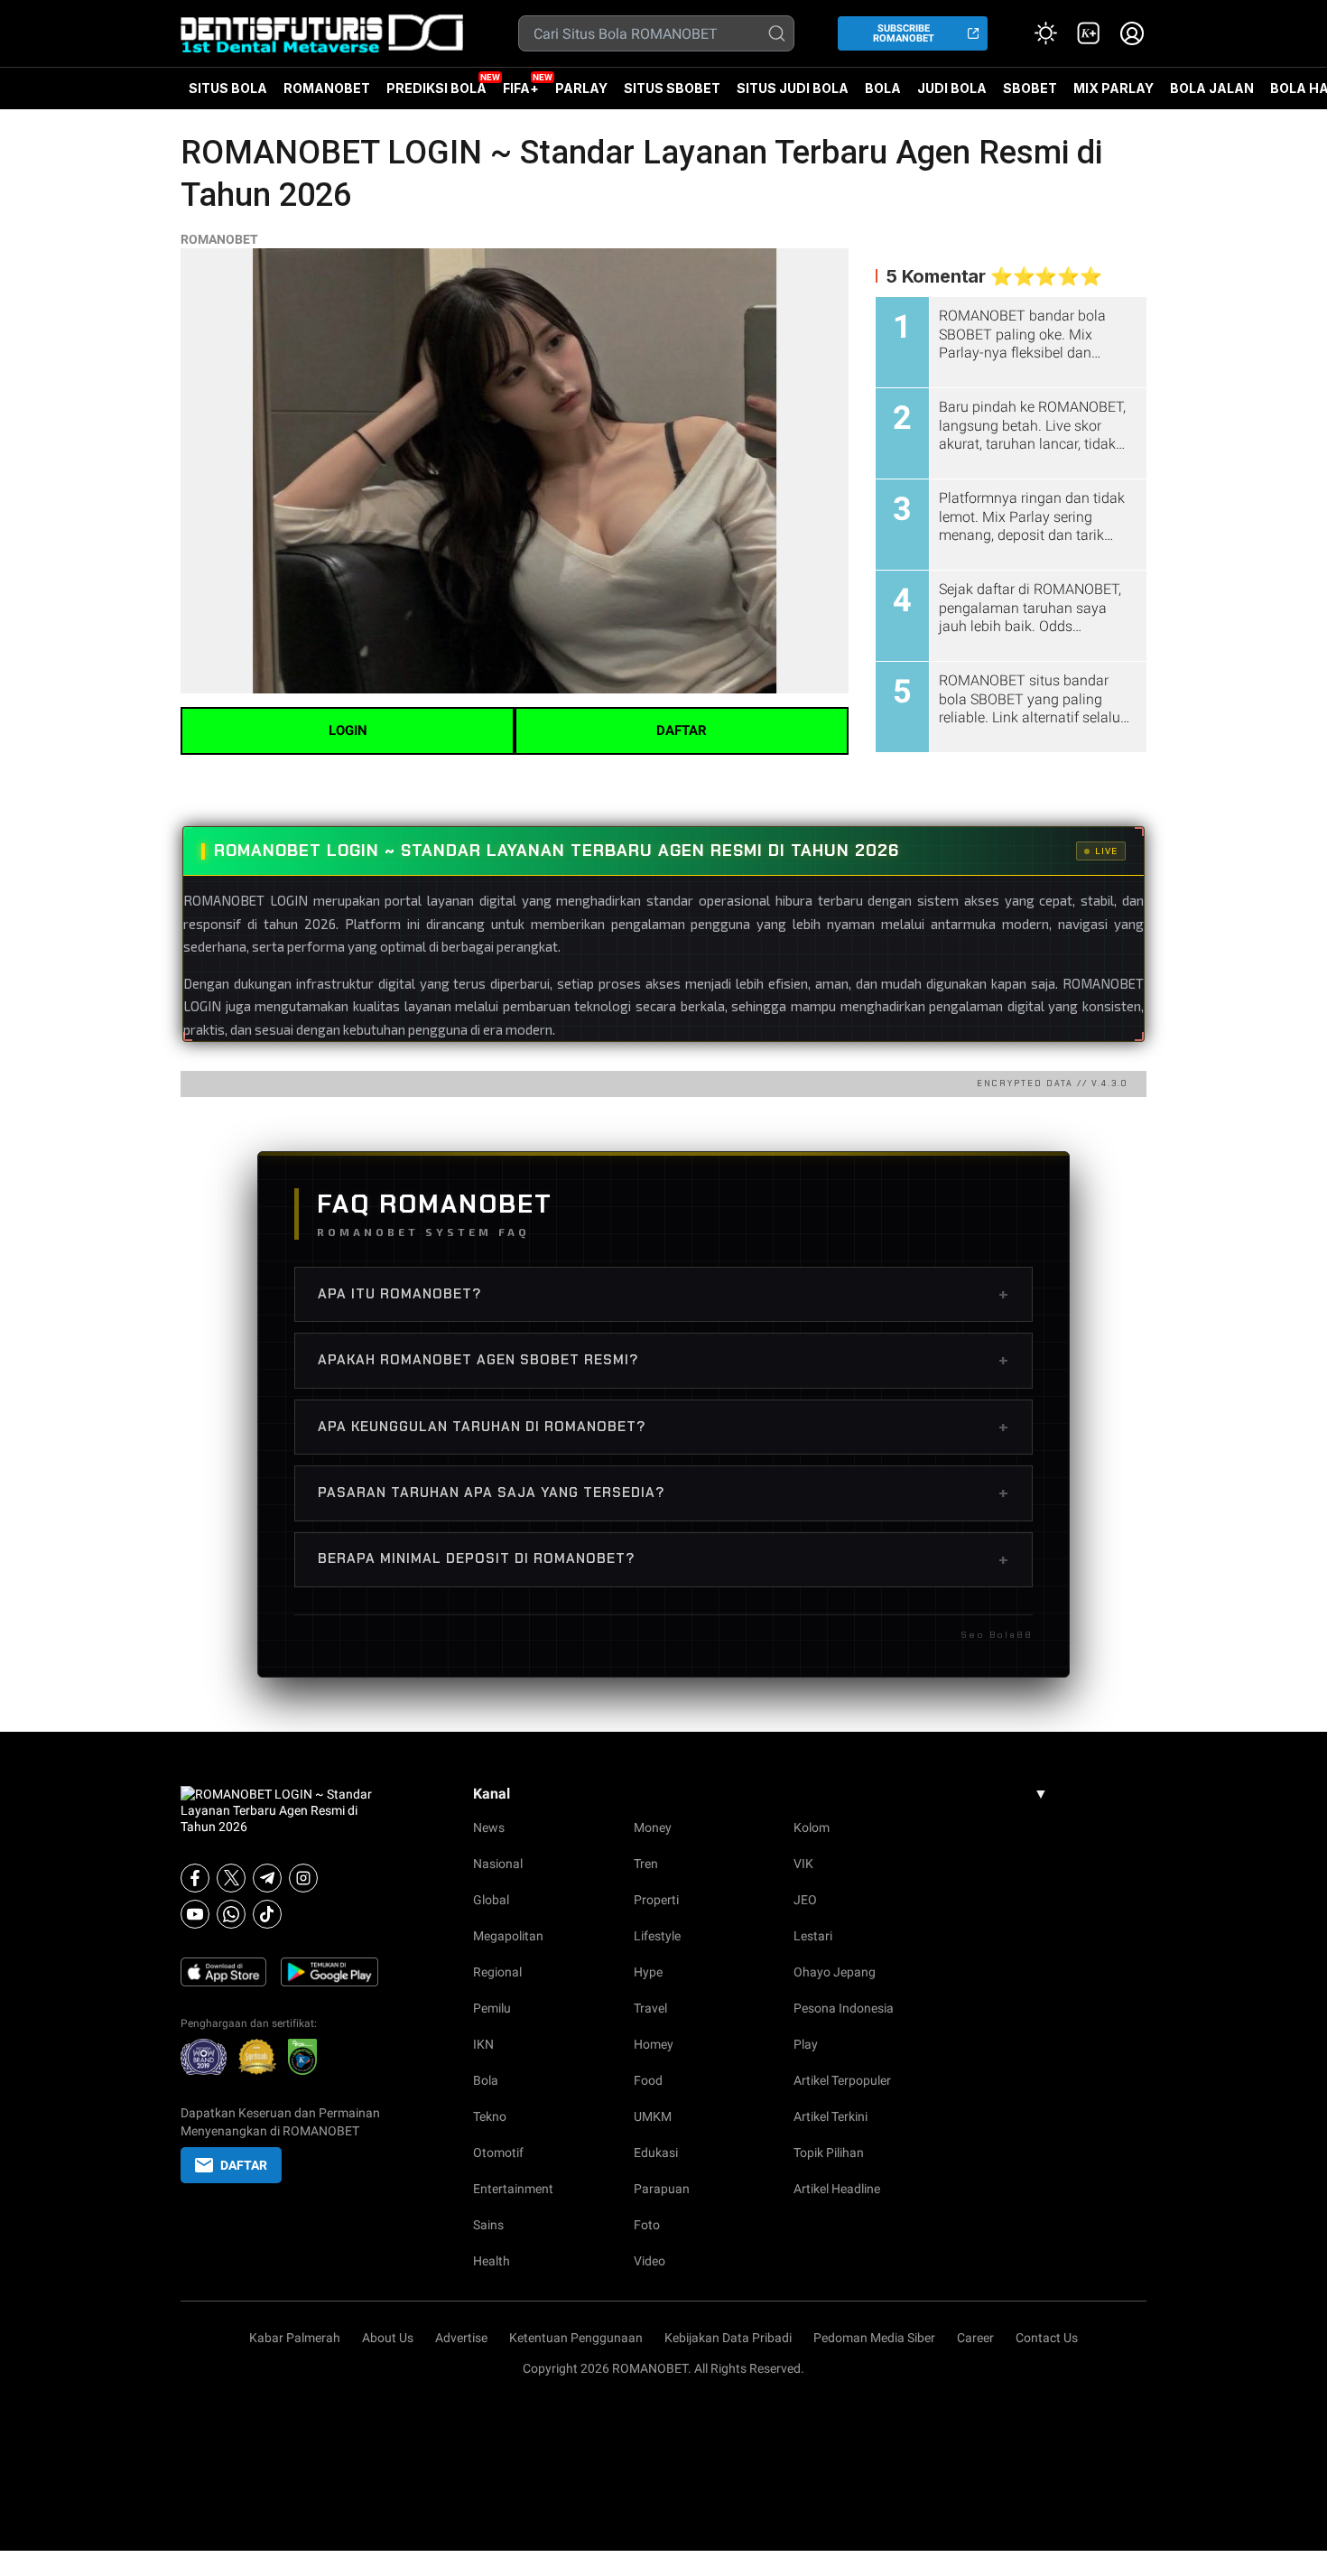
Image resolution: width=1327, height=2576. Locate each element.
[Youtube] (195, 1914)
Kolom (812, 1827)
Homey (654, 2044)
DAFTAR (682, 730)
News (489, 1827)
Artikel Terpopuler (842, 2080)
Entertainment (513, 2189)
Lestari (813, 1936)
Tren (646, 1864)
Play (806, 2044)
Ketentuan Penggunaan (576, 2338)
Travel (650, 2008)
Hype (648, 1972)
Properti (656, 1900)
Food (648, 2080)
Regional (497, 1972)
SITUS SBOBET (672, 88)
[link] (1089, 33)
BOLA (883, 88)
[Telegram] (267, 1878)
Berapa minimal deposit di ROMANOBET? (663, 1559)
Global (491, 1900)
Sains (488, 2225)
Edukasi (656, 2153)
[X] (231, 1878)
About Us (388, 2338)
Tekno (490, 2116)
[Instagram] (303, 1878)
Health (492, 2261)
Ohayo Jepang (835, 1972)
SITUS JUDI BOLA (793, 88)
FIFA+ (521, 88)
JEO (805, 1900)
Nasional (498, 1864)
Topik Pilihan (829, 2153)
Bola (486, 2080)
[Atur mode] (1045, 33)
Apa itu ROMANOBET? (663, 1294)
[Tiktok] (267, 1914)
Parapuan (662, 2189)
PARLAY (581, 88)
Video (650, 2261)
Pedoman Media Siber (874, 2338)
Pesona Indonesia (844, 2008)
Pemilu (492, 2008)
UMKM (653, 2116)
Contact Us (1047, 2338)
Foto (647, 2225)
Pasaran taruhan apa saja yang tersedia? (663, 1493)
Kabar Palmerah (295, 2338)
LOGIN (348, 730)
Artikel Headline (837, 2189)
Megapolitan (508, 1936)
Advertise (461, 2338)
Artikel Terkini (831, 2116)
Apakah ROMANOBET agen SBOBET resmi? (663, 1360)
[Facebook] (195, 1878)
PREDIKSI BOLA (436, 88)
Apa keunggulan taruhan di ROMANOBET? (663, 1427)
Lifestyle (657, 1936)
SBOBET (1030, 95)
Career (975, 2338)
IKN (483, 2044)
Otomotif (498, 2153)
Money (653, 1827)
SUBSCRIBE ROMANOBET (904, 33)
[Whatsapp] (231, 1914)
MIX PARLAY (1114, 88)
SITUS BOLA (228, 88)
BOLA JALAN (1212, 88)
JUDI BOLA (952, 88)
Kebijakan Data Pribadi (728, 2338)
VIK (803, 1864)
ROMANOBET (327, 88)
